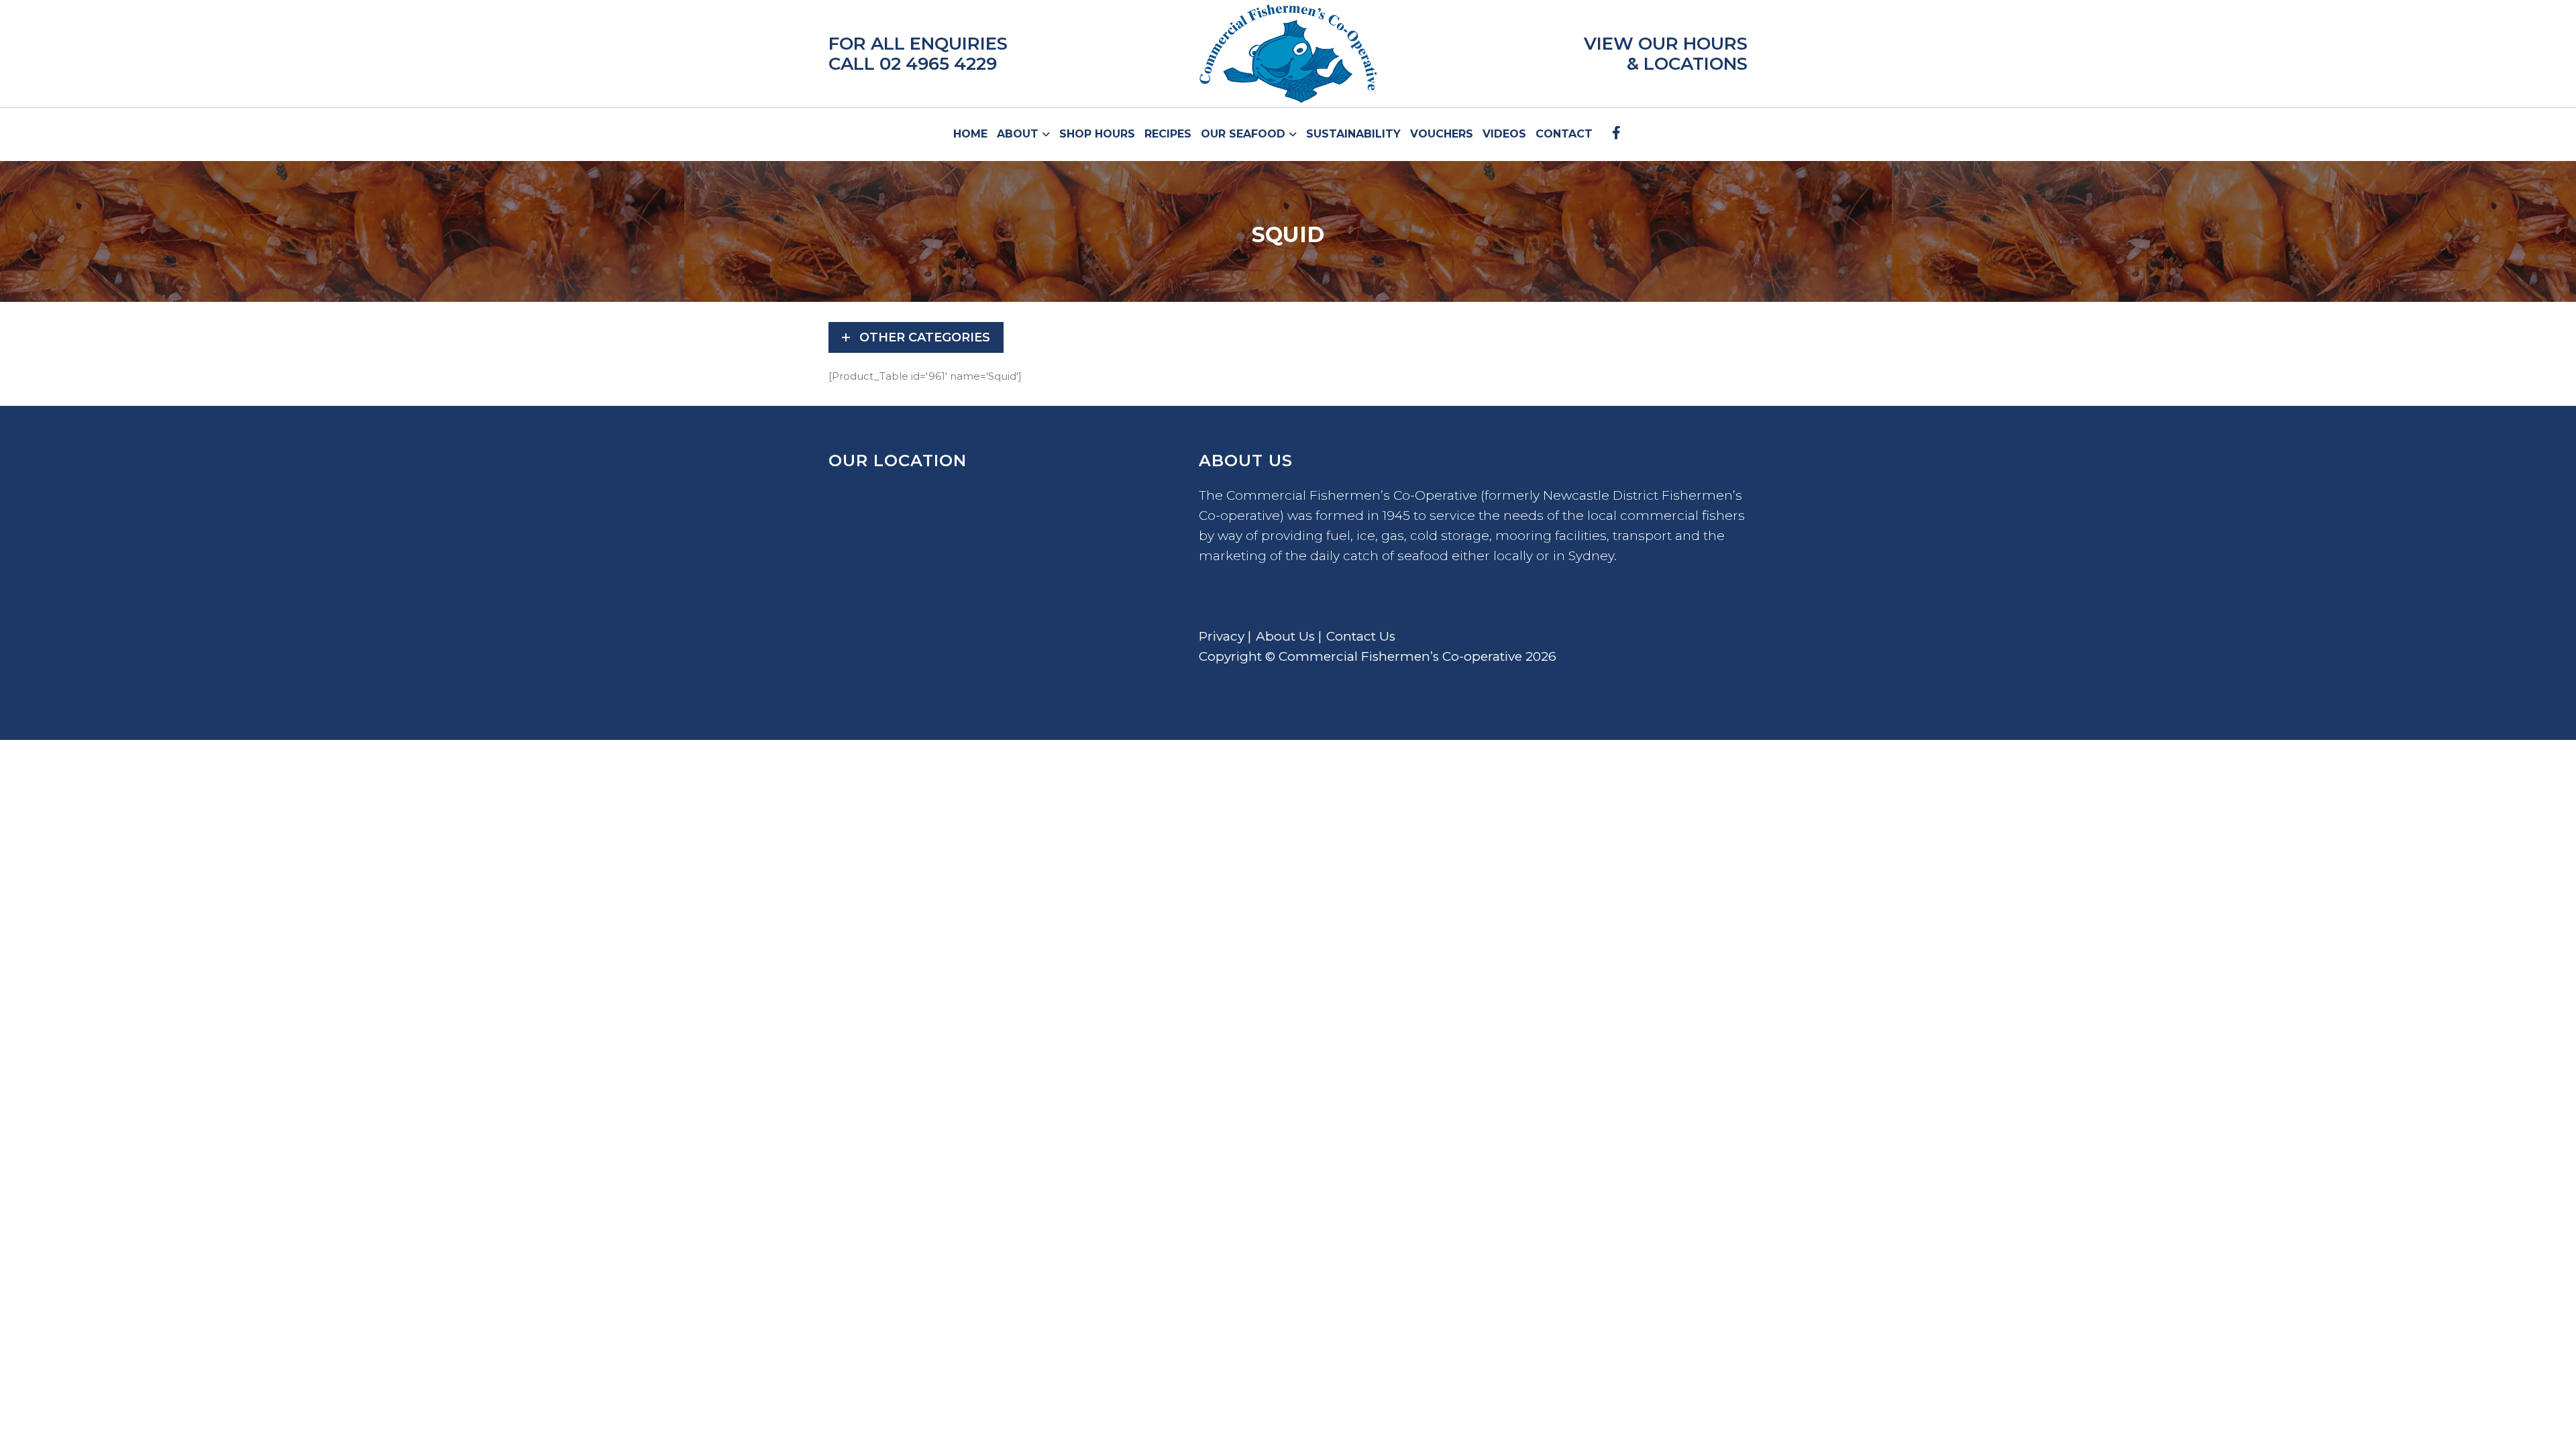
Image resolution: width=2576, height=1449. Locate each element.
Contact (1564, 134)
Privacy (1222, 636)
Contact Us (1361, 636)
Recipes (1168, 134)
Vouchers (1442, 134)
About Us (1285, 636)
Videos (1504, 134)
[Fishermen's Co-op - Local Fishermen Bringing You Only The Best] (1288, 54)
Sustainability (1353, 134)
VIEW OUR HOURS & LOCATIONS (1666, 54)
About (1019, 134)
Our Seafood (1245, 134)
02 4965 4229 (938, 64)
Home (970, 134)
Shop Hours (1097, 134)
